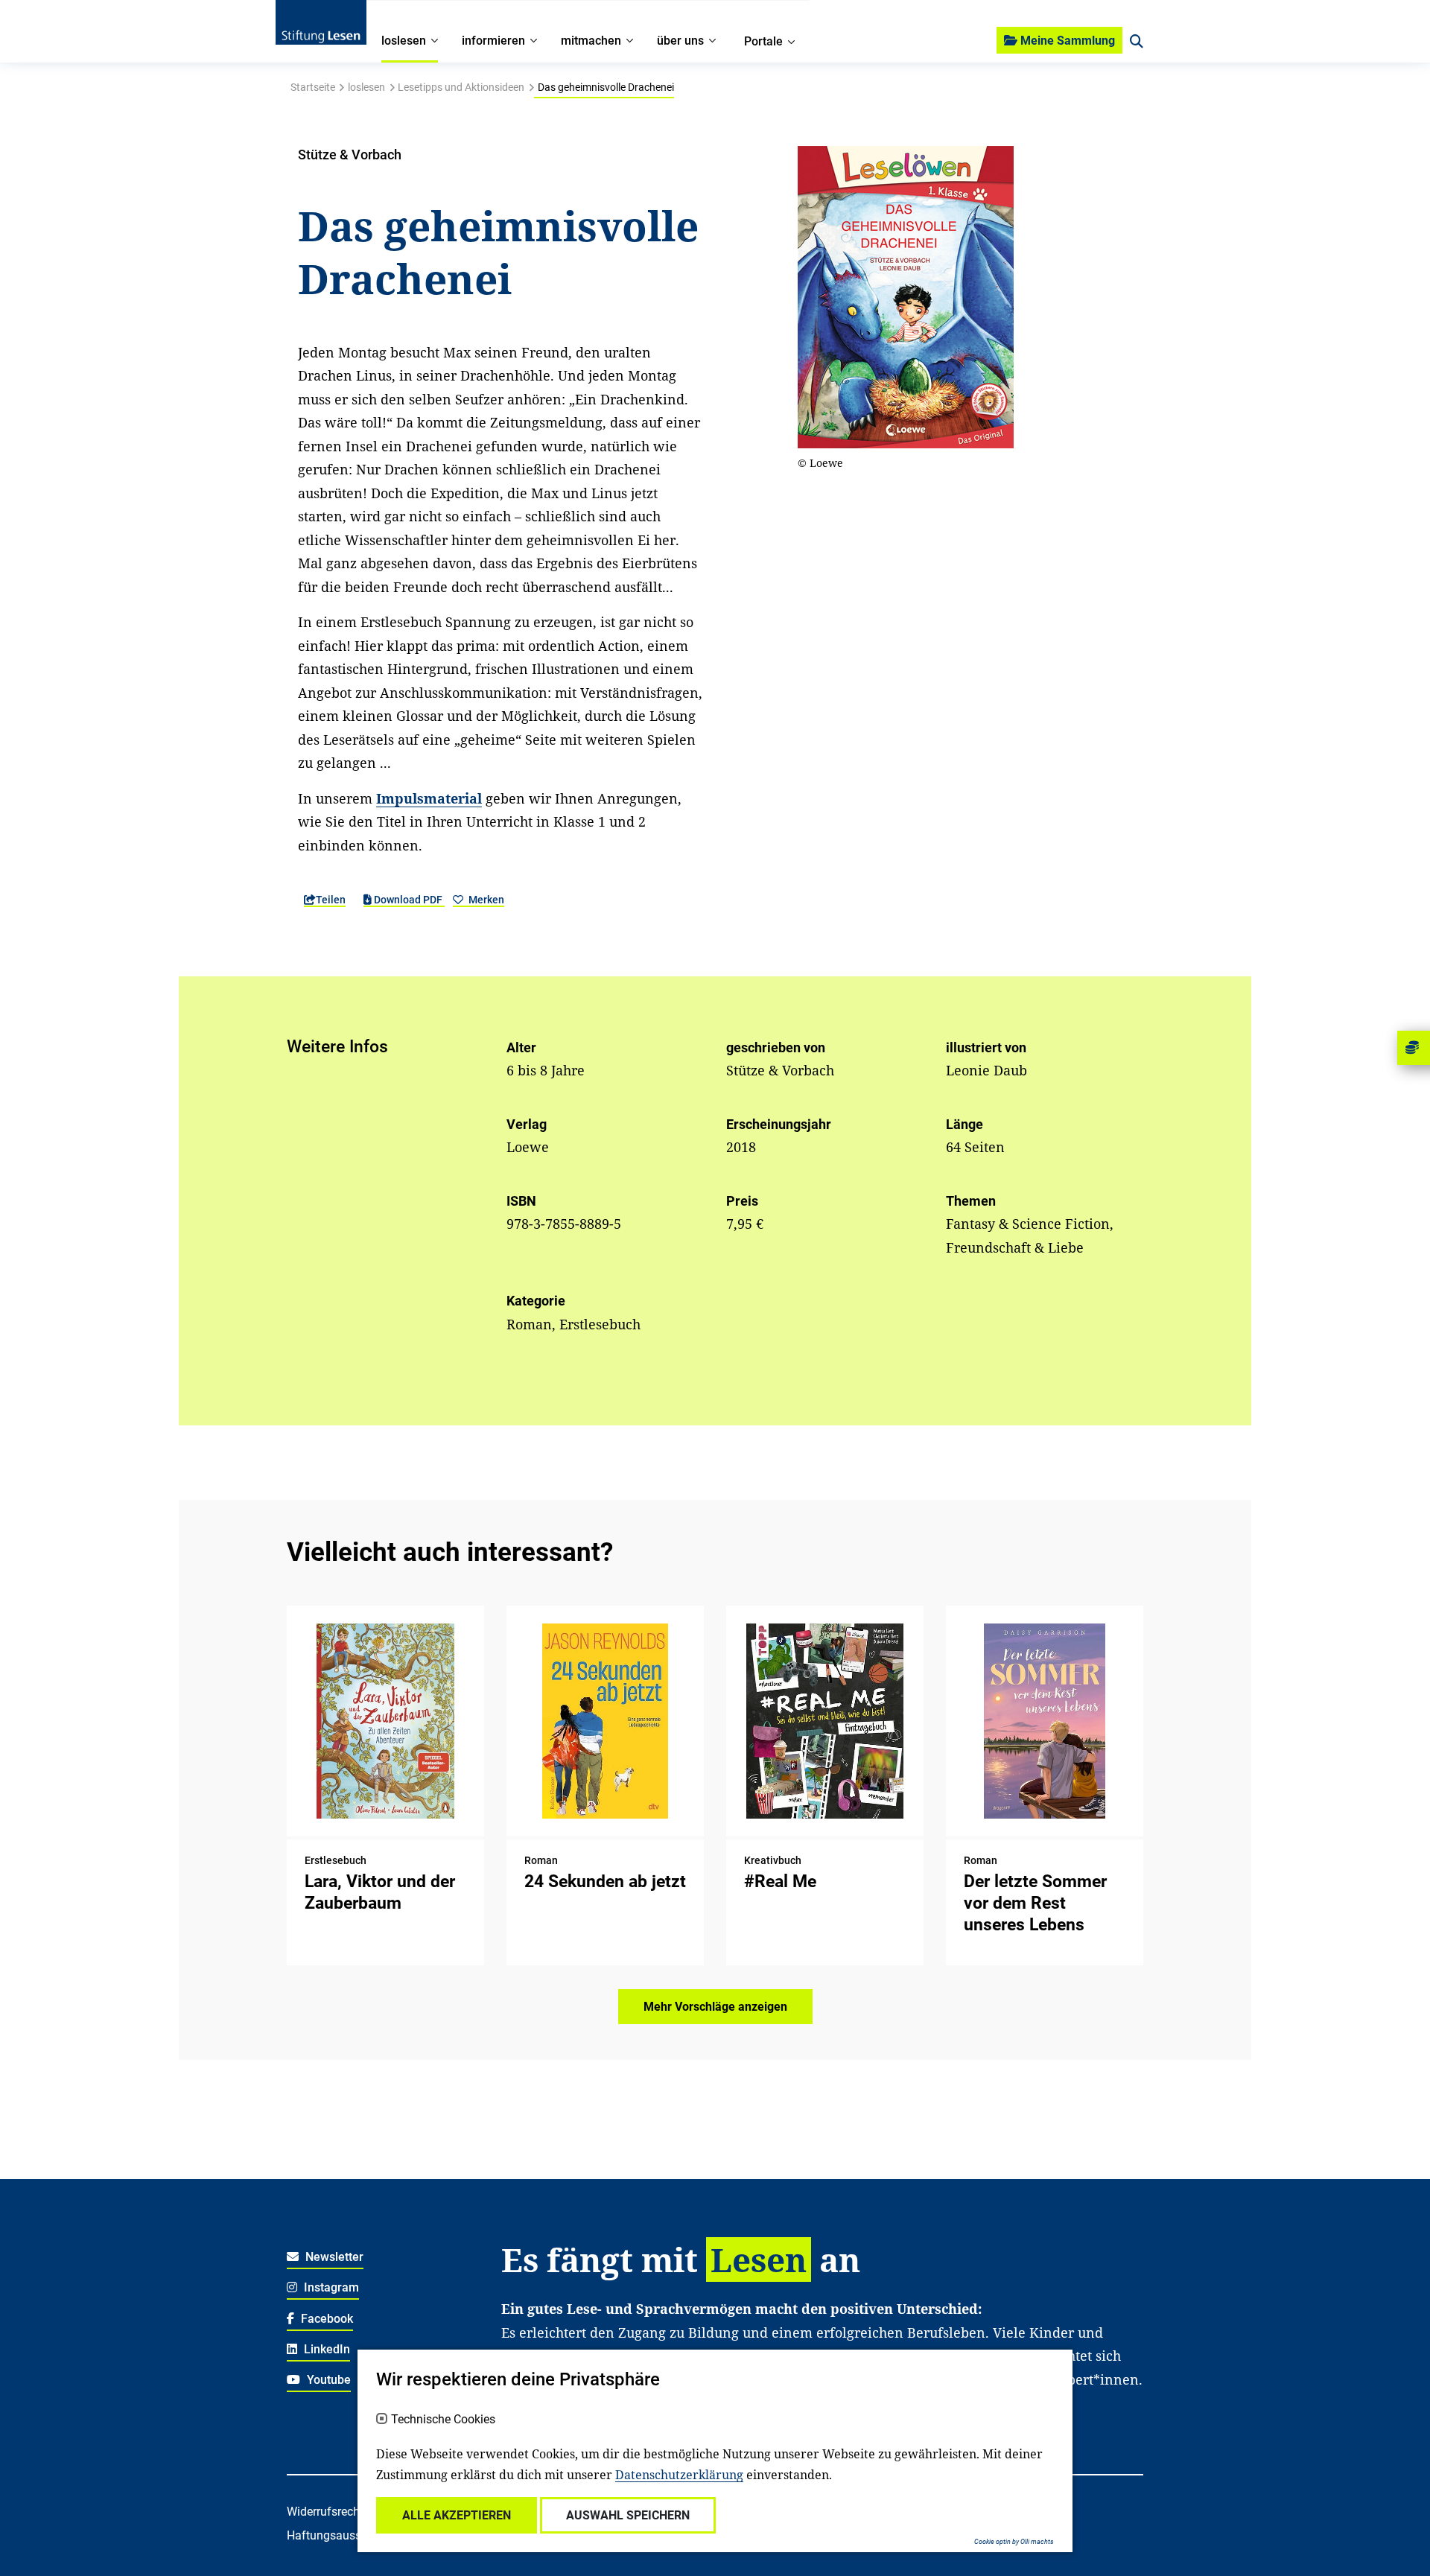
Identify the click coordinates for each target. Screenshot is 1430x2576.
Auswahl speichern (628, 2515)
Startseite (313, 87)
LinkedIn (325, 2349)
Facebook (325, 2319)
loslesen (366, 87)
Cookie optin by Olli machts (1014, 2542)
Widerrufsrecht (325, 2512)
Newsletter (333, 2257)
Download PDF (408, 900)
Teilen (331, 900)
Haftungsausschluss (341, 2535)
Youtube (327, 2380)
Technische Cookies (443, 2420)
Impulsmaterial (429, 798)
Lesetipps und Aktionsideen (461, 87)
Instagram (330, 2287)
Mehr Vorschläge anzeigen (715, 2007)
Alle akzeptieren (457, 2515)
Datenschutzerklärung (679, 2475)
